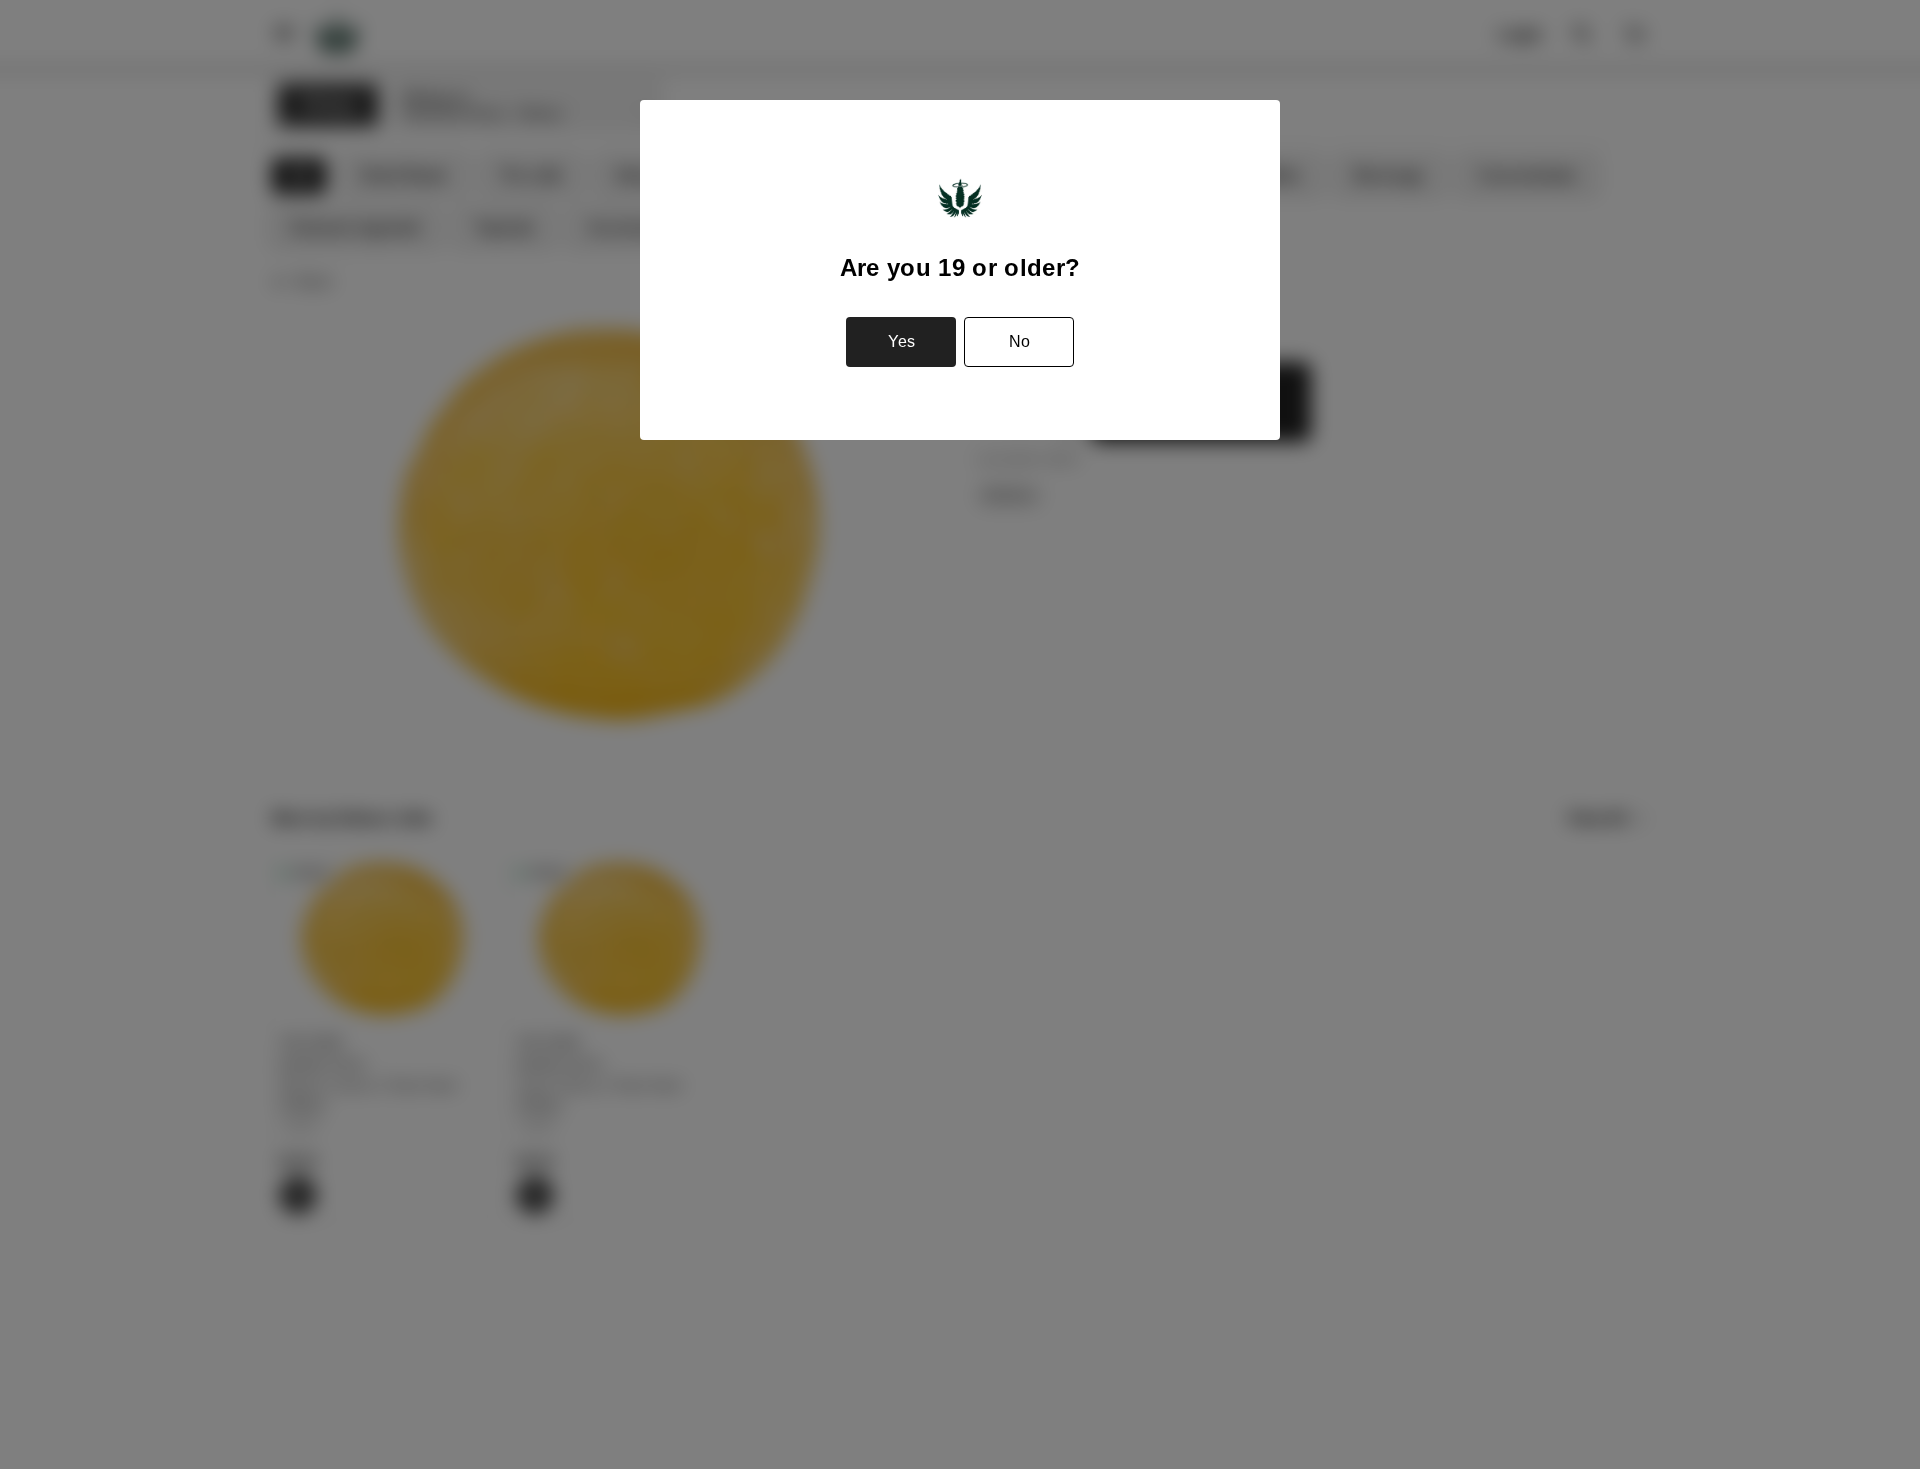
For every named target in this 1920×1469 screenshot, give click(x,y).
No (1019, 341)
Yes (901, 341)
